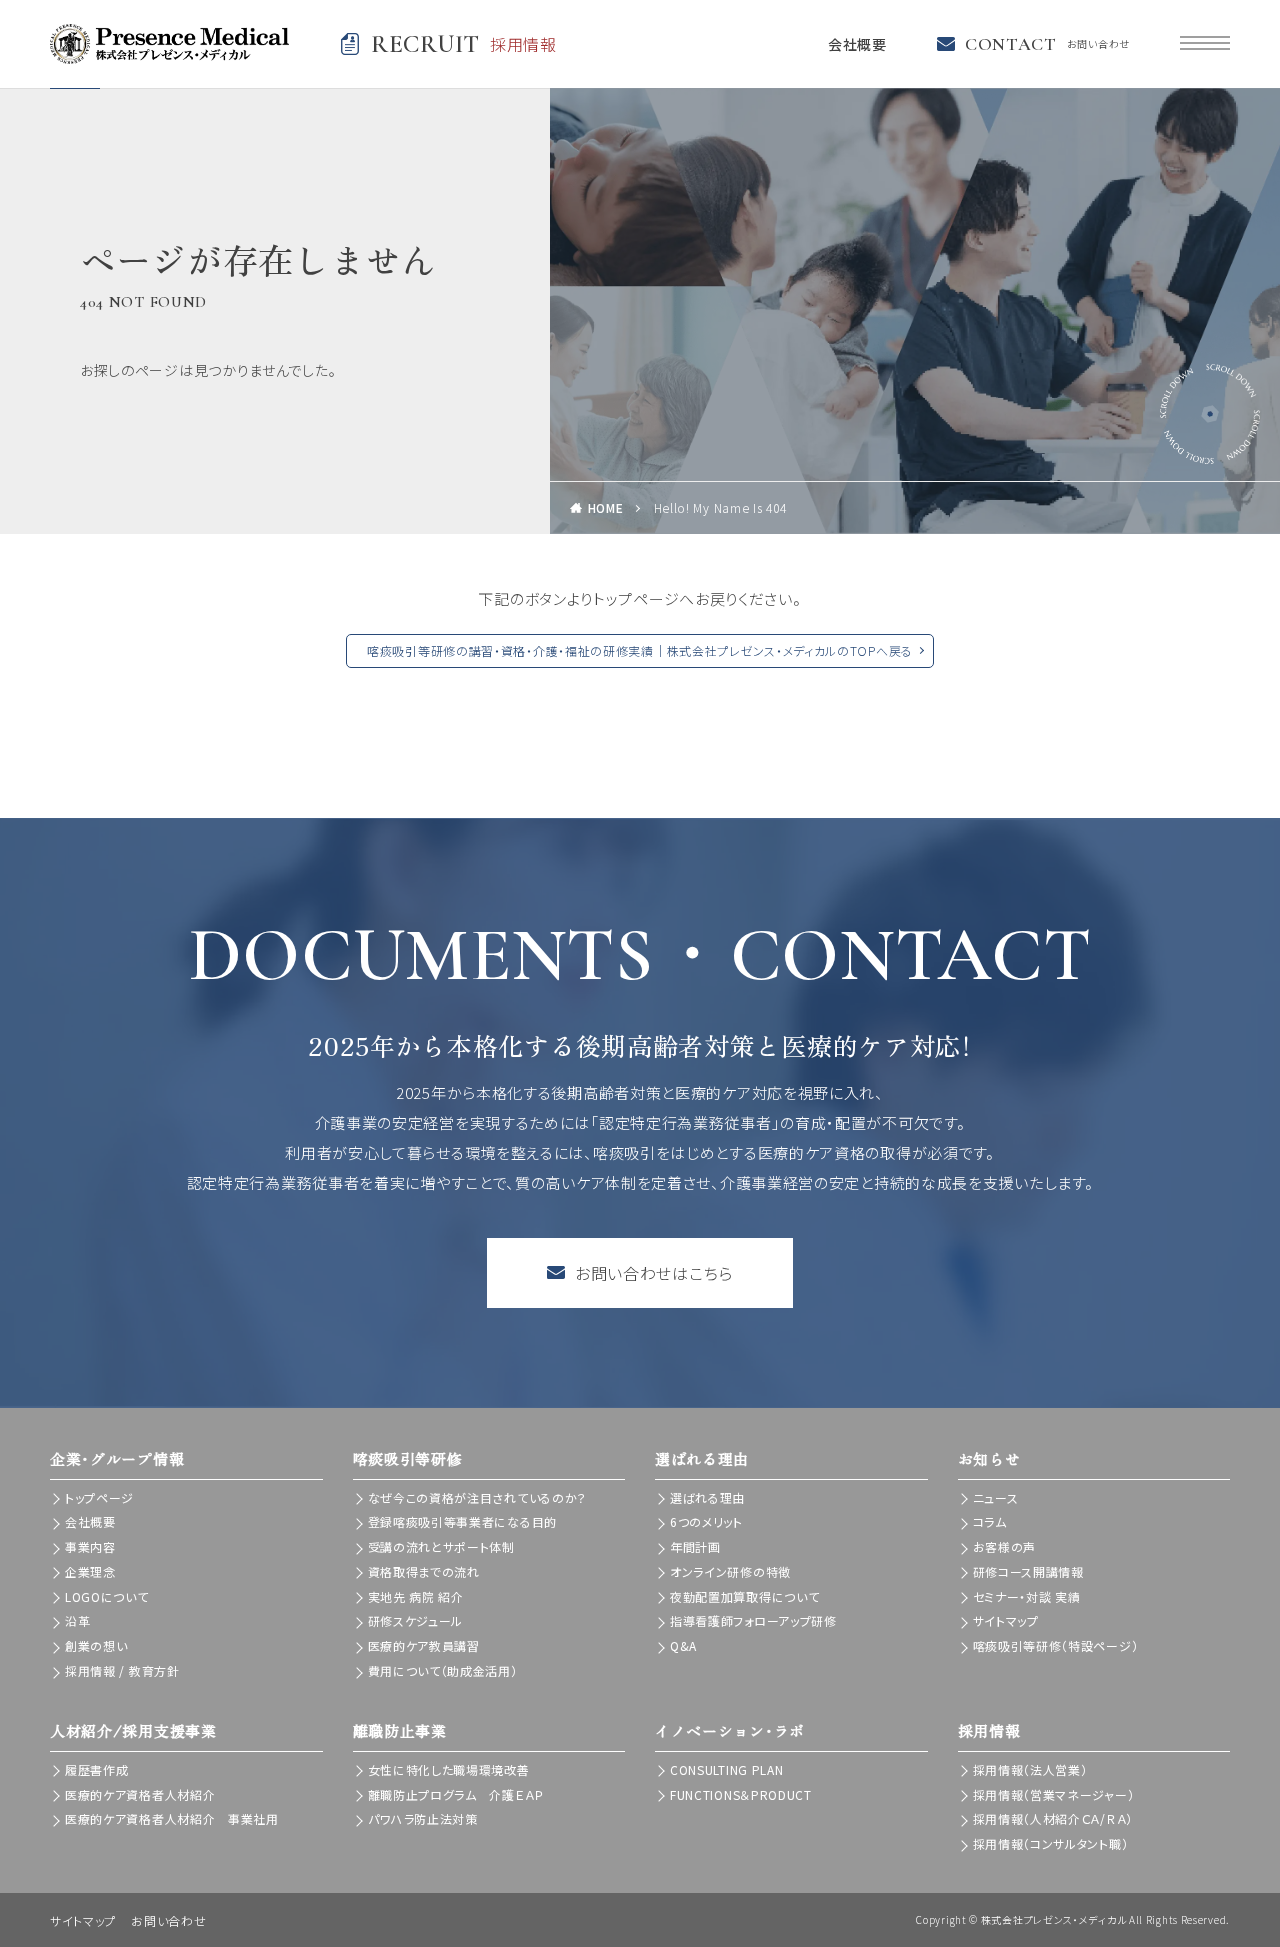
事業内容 (90, 1546)
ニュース (996, 1497)
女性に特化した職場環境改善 (449, 1769)
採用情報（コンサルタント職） (1051, 1843)
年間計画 (695, 1546)
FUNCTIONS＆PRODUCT (741, 1794)
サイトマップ (1006, 1620)
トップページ (99, 1497)
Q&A (683, 1645)
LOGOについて (107, 1596)
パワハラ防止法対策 (423, 1818)
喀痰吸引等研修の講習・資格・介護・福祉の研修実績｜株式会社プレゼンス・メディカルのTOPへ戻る (640, 650)
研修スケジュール (416, 1620)
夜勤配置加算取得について (744, 1596)
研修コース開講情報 (1028, 1571)
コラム (990, 1521)
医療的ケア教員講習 (424, 1645)
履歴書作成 (97, 1769)
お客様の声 (1005, 1546)
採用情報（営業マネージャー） (1054, 1794)
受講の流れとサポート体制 (441, 1546)
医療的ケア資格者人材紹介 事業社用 (172, 1818)
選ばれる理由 (707, 1497)
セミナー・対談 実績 (1027, 1596)
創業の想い (96, 1645)
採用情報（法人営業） (1030, 1769)
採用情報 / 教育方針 (122, 1670)
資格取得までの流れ (424, 1571)
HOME (606, 507)
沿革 (77, 1620)
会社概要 (857, 44)
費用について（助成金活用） (443, 1670)
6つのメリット (706, 1521)
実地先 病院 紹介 (416, 1596)
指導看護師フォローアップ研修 (753, 1620)
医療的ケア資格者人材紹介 (140, 1794)
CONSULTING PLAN (727, 1769)
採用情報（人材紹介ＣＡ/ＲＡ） (1053, 1818)
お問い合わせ (168, 1920)
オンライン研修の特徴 (730, 1571)
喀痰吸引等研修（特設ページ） (1056, 1645)
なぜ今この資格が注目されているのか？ (478, 1497)
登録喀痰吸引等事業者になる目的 (463, 1521)
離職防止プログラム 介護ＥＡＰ (456, 1794)
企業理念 (90, 1571)
